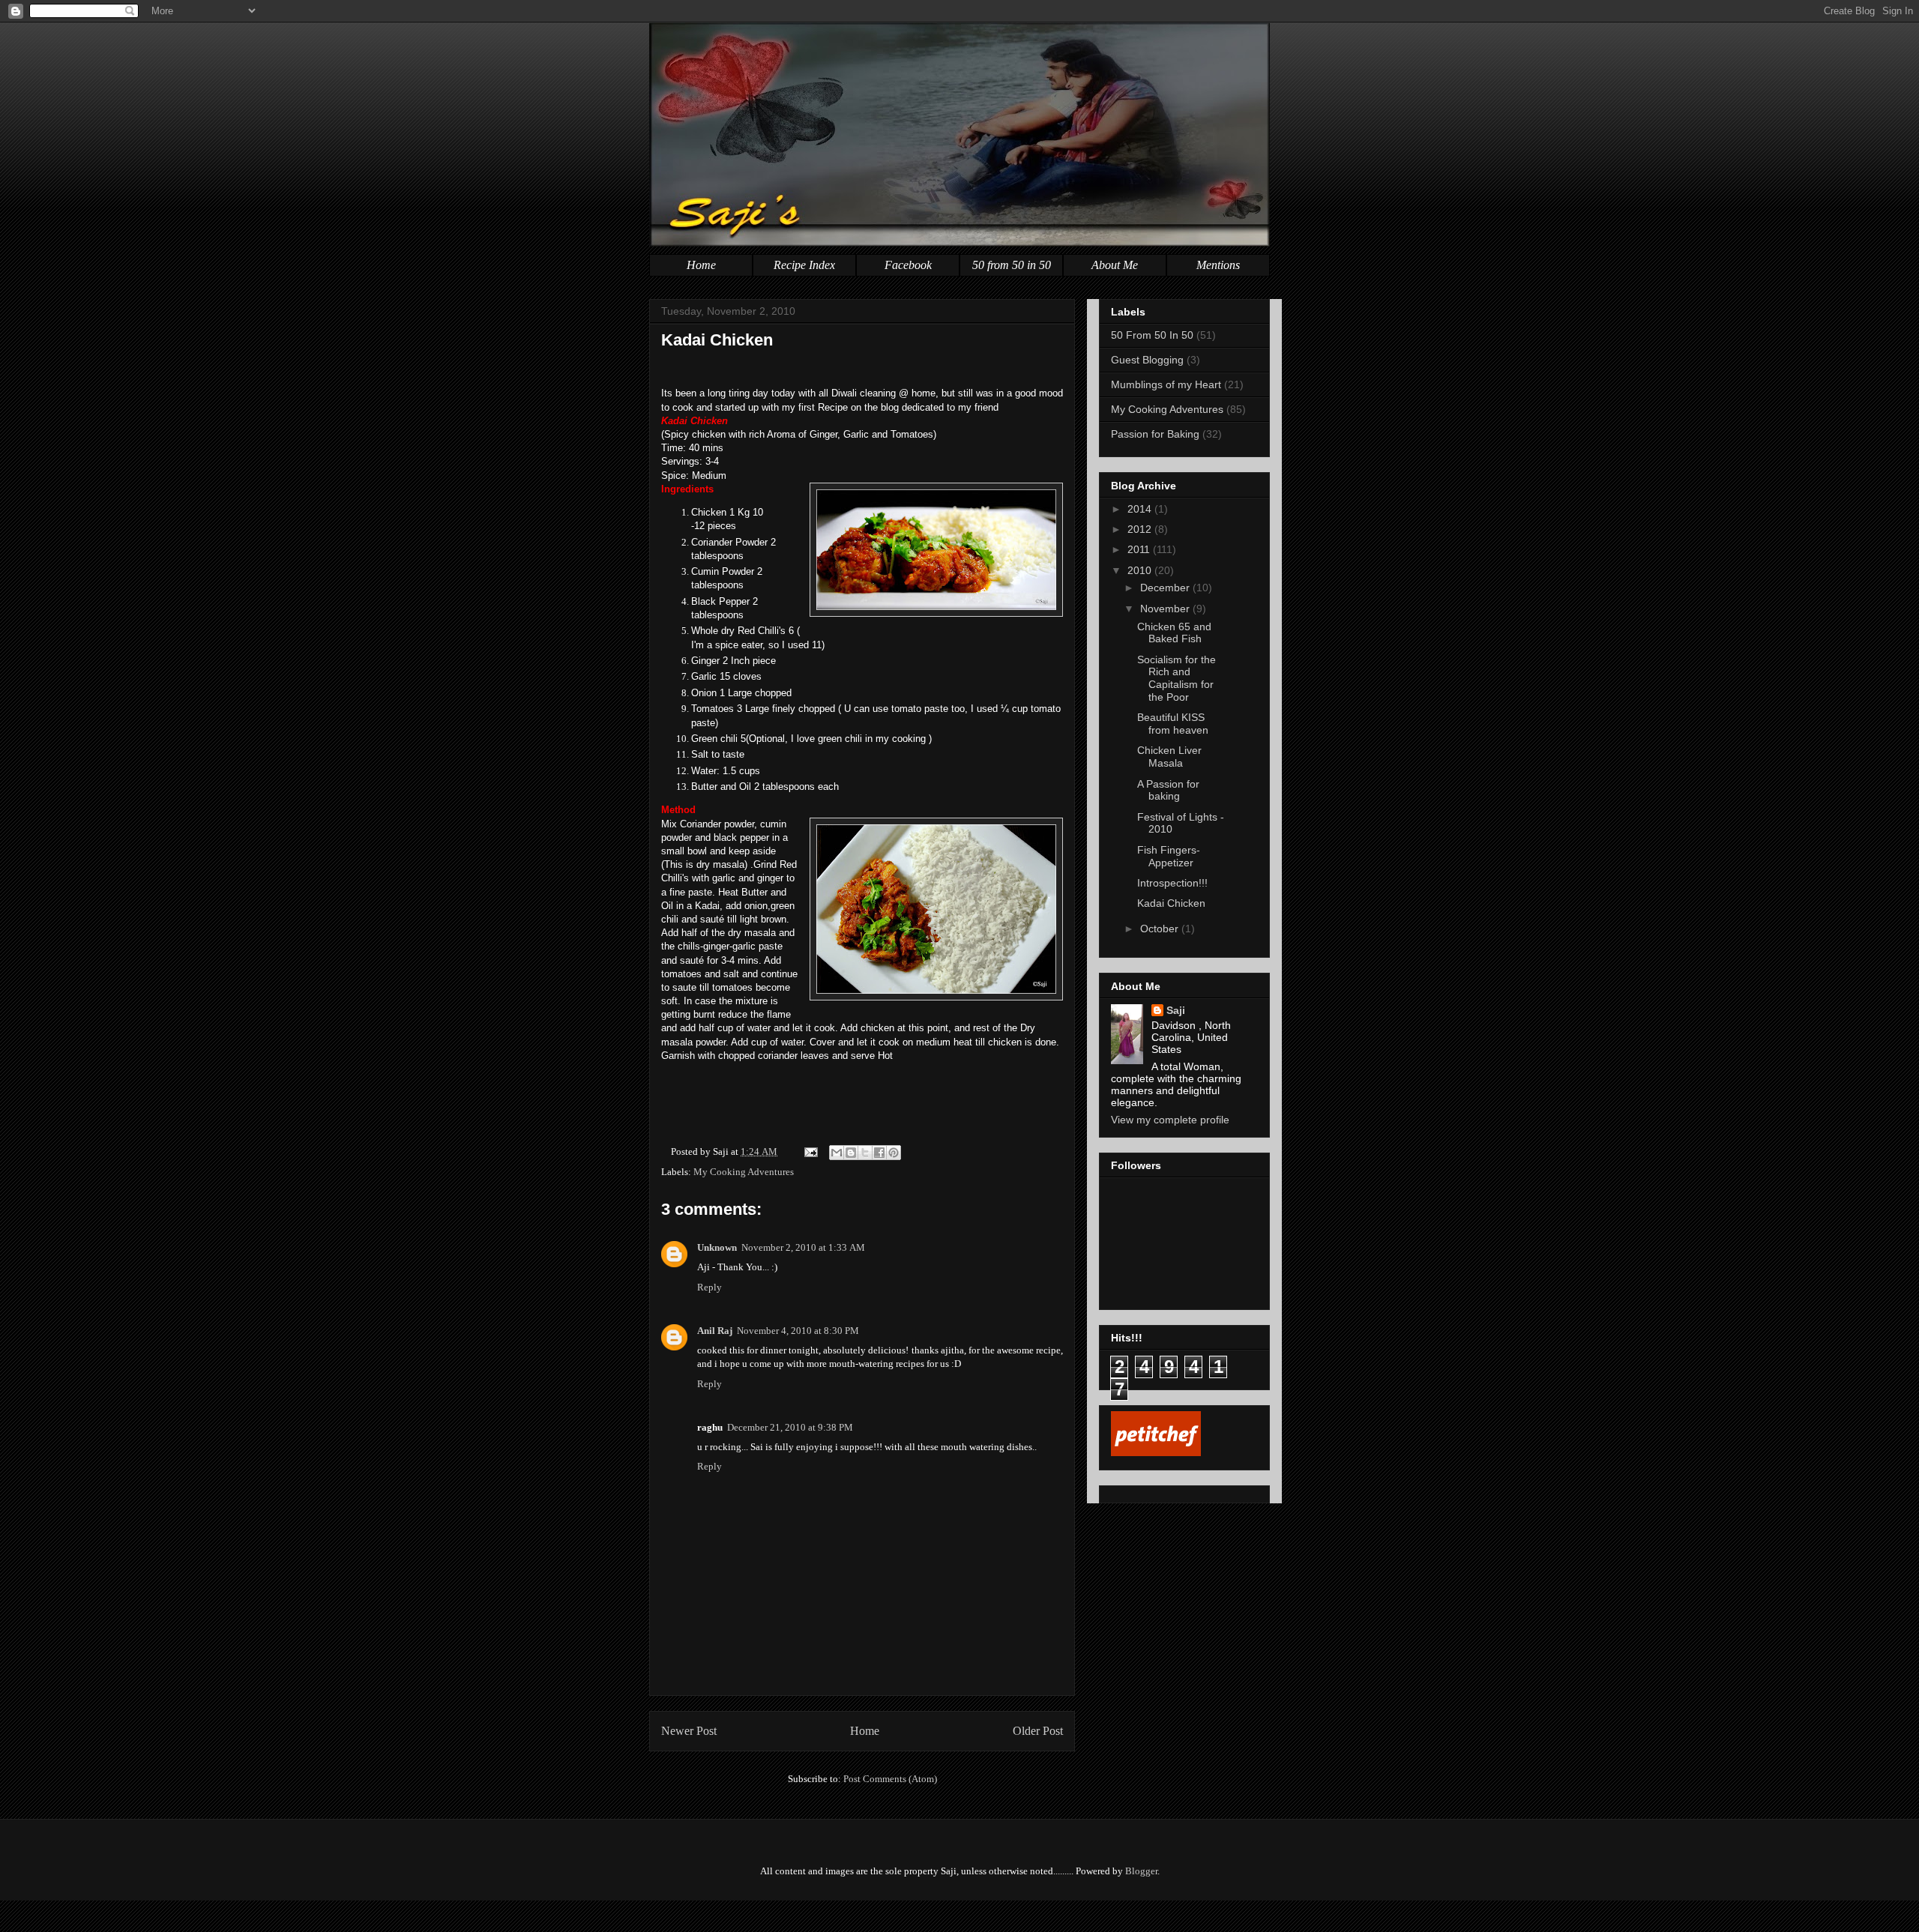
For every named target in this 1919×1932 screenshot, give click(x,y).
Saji (1176, 1010)
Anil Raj (715, 1331)
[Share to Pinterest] (894, 1153)
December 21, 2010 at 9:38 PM (790, 1427)
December (1166, 588)
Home (701, 265)
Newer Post (689, 1731)
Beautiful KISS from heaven (1173, 724)
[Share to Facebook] (879, 1153)
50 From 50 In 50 (1152, 335)
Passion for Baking (1155, 434)
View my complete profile (1170, 1120)
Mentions (1218, 265)
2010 (1141, 570)
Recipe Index (804, 265)
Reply (710, 1287)
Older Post (1038, 1731)
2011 (1140, 549)
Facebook (908, 265)
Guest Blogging (1147, 360)
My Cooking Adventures (744, 1172)
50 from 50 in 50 (1012, 265)
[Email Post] (810, 1151)
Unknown (717, 1247)
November (1166, 609)
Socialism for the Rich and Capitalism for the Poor (1177, 678)
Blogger (1141, 1871)
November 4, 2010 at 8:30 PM (798, 1331)
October (1161, 929)
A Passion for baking (1168, 790)
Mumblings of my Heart (1166, 384)
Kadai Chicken (717, 340)
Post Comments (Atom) (890, 1779)
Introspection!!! (1172, 883)
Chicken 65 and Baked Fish (1174, 633)
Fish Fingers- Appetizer (1169, 856)
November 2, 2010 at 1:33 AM (803, 1247)
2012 (1141, 529)
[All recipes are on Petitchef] (1156, 1452)
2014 (1141, 509)
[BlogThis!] (851, 1153)
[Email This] (837, 1153)
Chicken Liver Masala (1169, 757)
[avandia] (959, 1916)
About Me (1115, 265)
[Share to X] (865, 1153)
